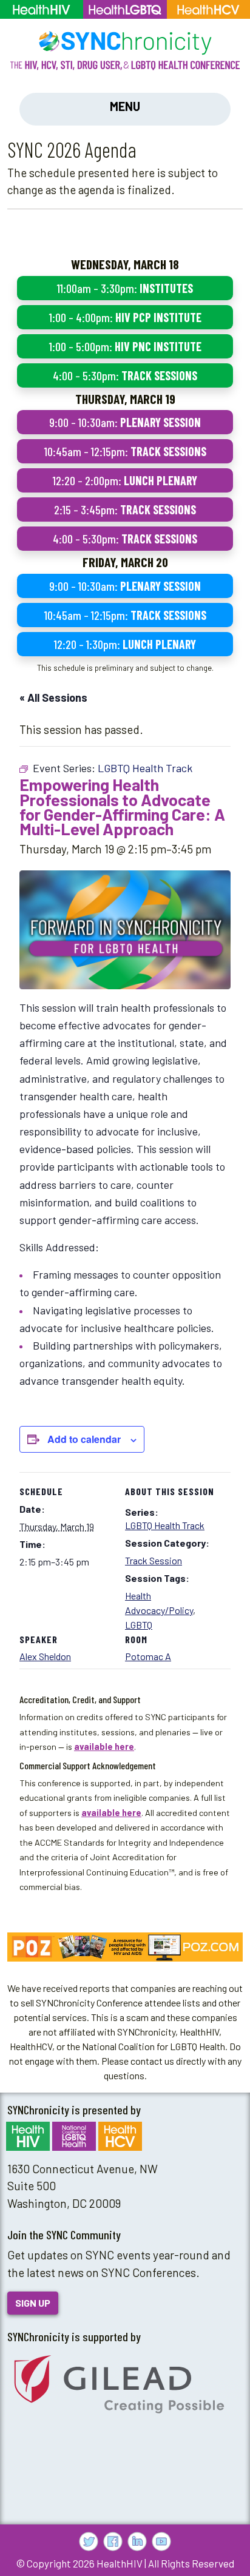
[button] (125, 1947)
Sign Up (33, 2303)
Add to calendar (84, 1439)
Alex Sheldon (45, 1656)
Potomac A (148, 1656)
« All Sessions (53, 698)
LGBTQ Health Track (165, 1525)
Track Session (154, 1560)
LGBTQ (139, 1625)
